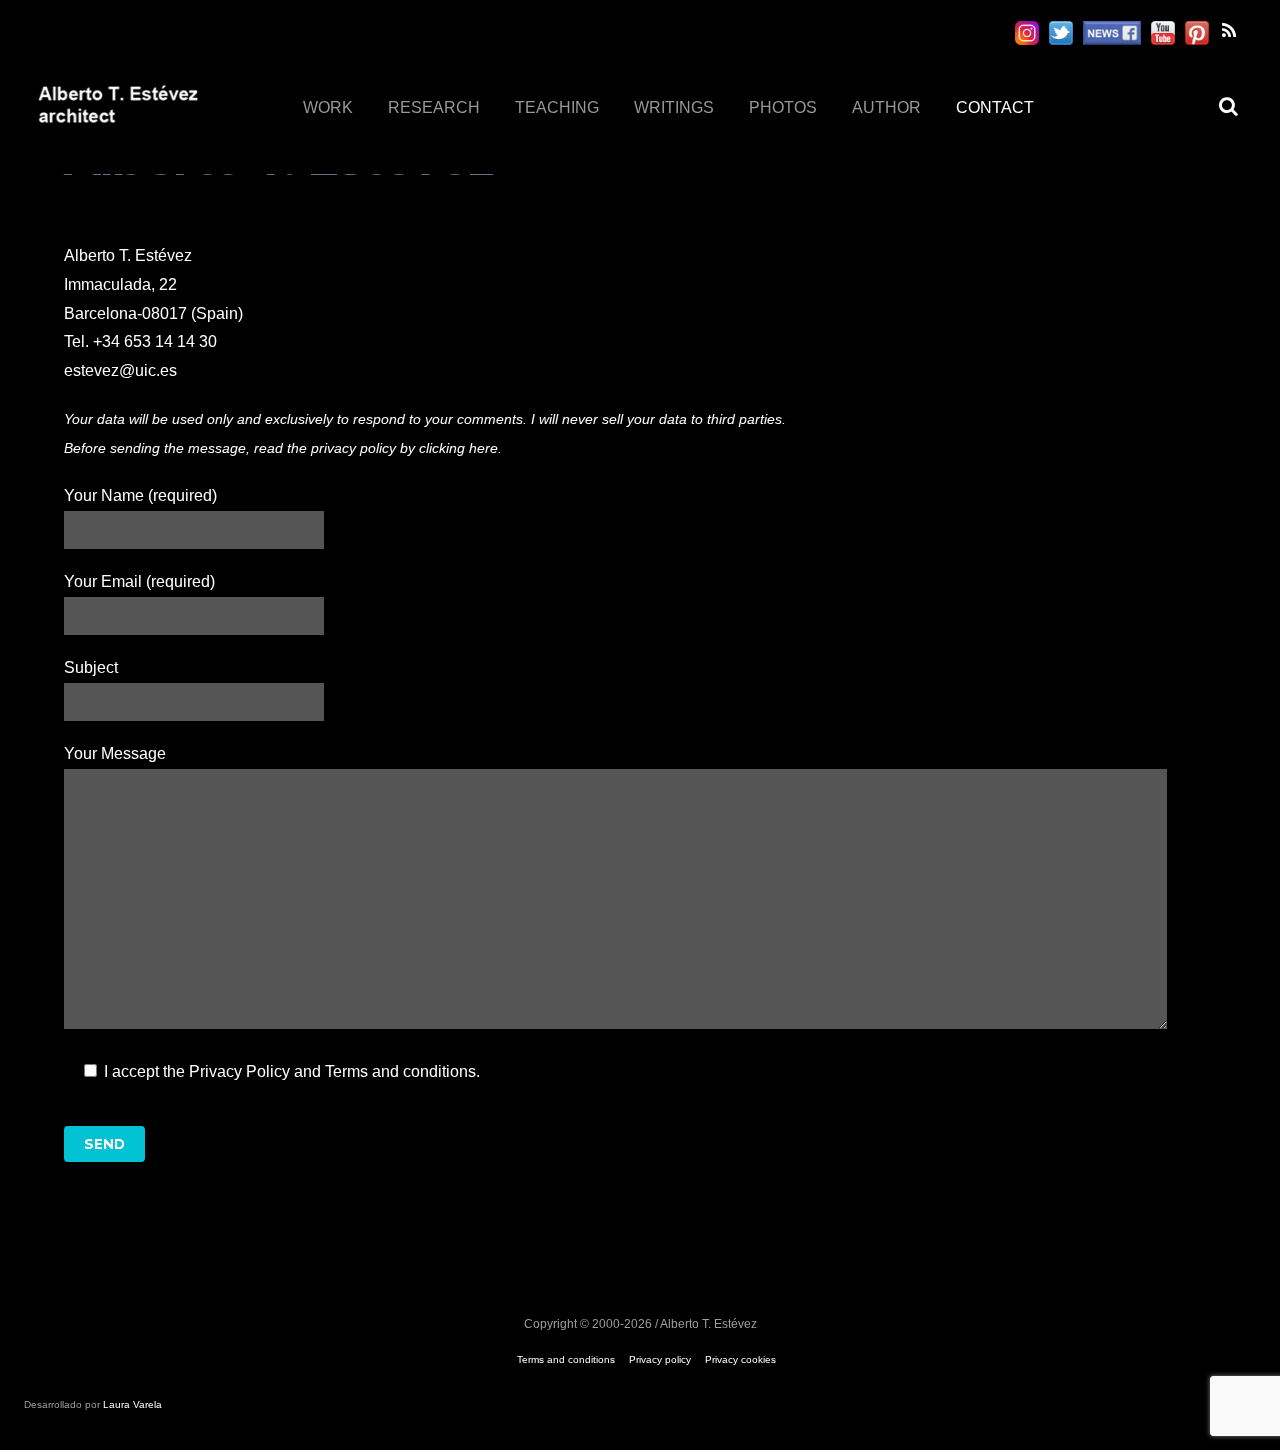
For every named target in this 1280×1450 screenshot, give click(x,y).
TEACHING (557, 107)
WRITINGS (674, 107)
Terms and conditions (400, 1071)
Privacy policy (660, 1359)
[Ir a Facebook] (1112, 33)
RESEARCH (434, 107)
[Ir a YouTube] (1163, 33)
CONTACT (995, 107)
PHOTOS (783, 107)
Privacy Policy (239, 1071)
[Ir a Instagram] (1027, 33)
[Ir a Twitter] (1061, 33)
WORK (328, 107)
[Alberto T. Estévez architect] (118, 122)
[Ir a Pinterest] (1197, 33)
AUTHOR (886, 107)
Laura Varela (132, 1404)
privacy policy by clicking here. (406, 448)
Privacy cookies (740, 1359)
